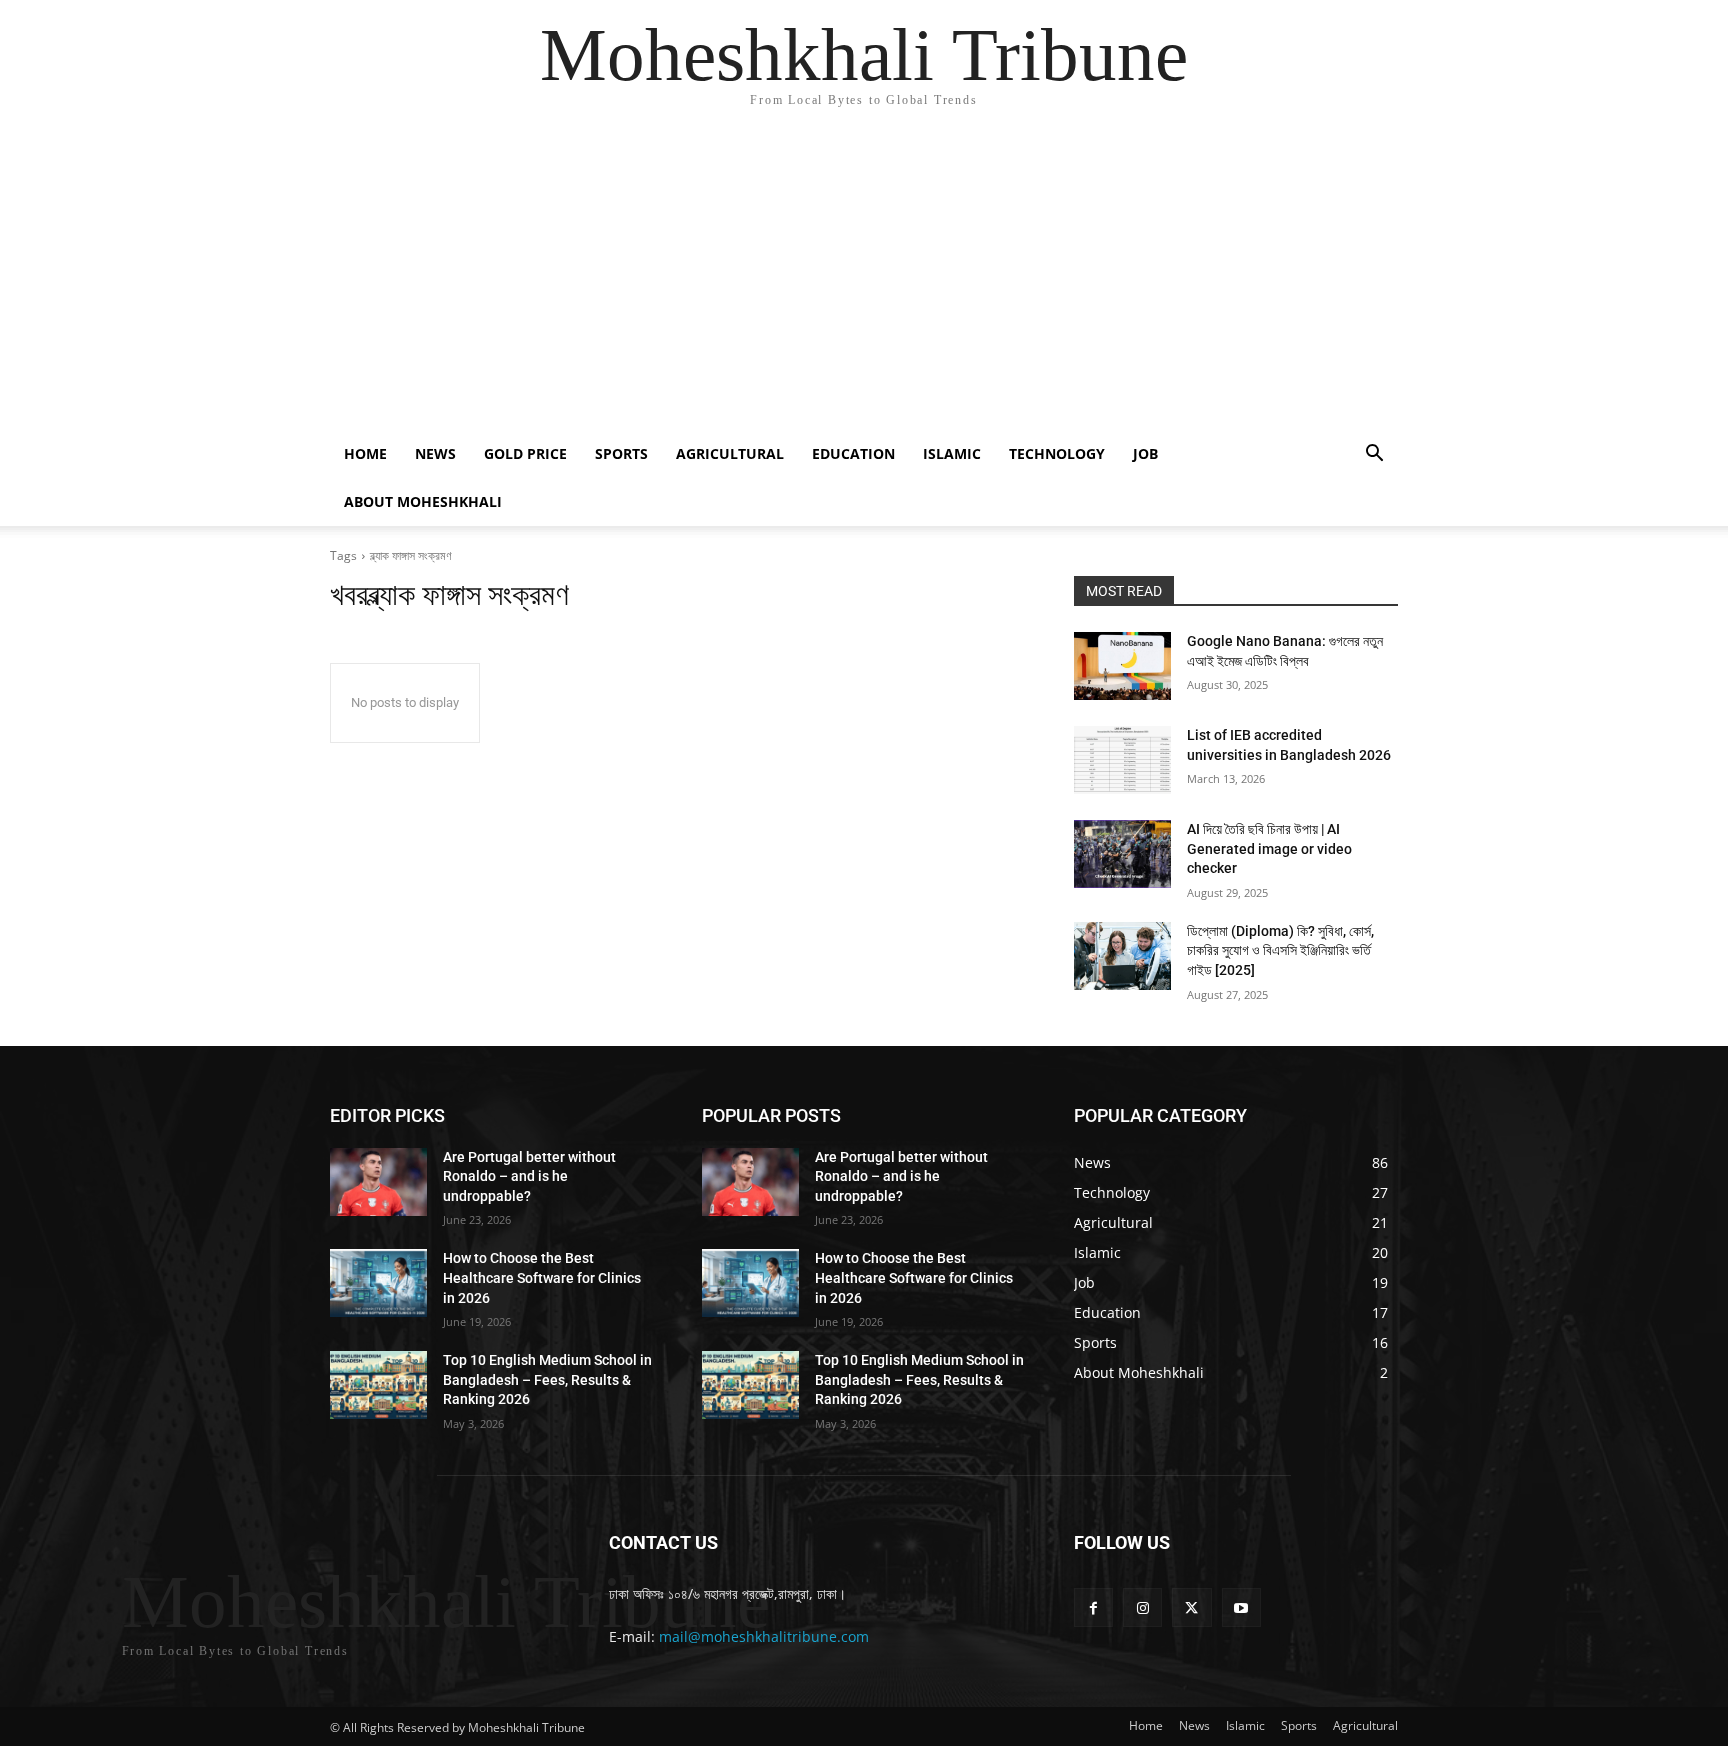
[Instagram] (1142, 1607)
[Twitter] (1191, 1607)
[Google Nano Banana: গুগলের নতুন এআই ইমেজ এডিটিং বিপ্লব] (1122, 666)
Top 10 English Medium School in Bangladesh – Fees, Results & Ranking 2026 (547, 1379)
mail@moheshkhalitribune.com (764, 1636)
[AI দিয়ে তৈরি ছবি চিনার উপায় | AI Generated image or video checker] (1122, 854)
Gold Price (525, 453)
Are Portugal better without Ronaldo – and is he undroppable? (529, 1176)
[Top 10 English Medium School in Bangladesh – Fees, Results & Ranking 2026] (378, 1385)
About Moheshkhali (423, 501)
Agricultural (730, 453)
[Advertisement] (864, 280)
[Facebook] (1093, 1607)
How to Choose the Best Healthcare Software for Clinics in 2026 (542, 1277)
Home (365, 453)
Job (1145, 453)
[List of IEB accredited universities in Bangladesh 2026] (1122, 760)
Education (853, 453)
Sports (621, 453)
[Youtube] (1241, 1607)
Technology (1057, 453)
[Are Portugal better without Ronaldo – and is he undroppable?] (378, 1182)
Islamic (952, 453)
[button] (1374, 455)
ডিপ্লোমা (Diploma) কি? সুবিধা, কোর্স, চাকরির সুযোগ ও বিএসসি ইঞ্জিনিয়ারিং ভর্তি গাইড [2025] (1280, 950)
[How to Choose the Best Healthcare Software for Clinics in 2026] (378, 1283)
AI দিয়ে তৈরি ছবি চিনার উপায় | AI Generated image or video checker (1269, 848)
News (435, 453)
